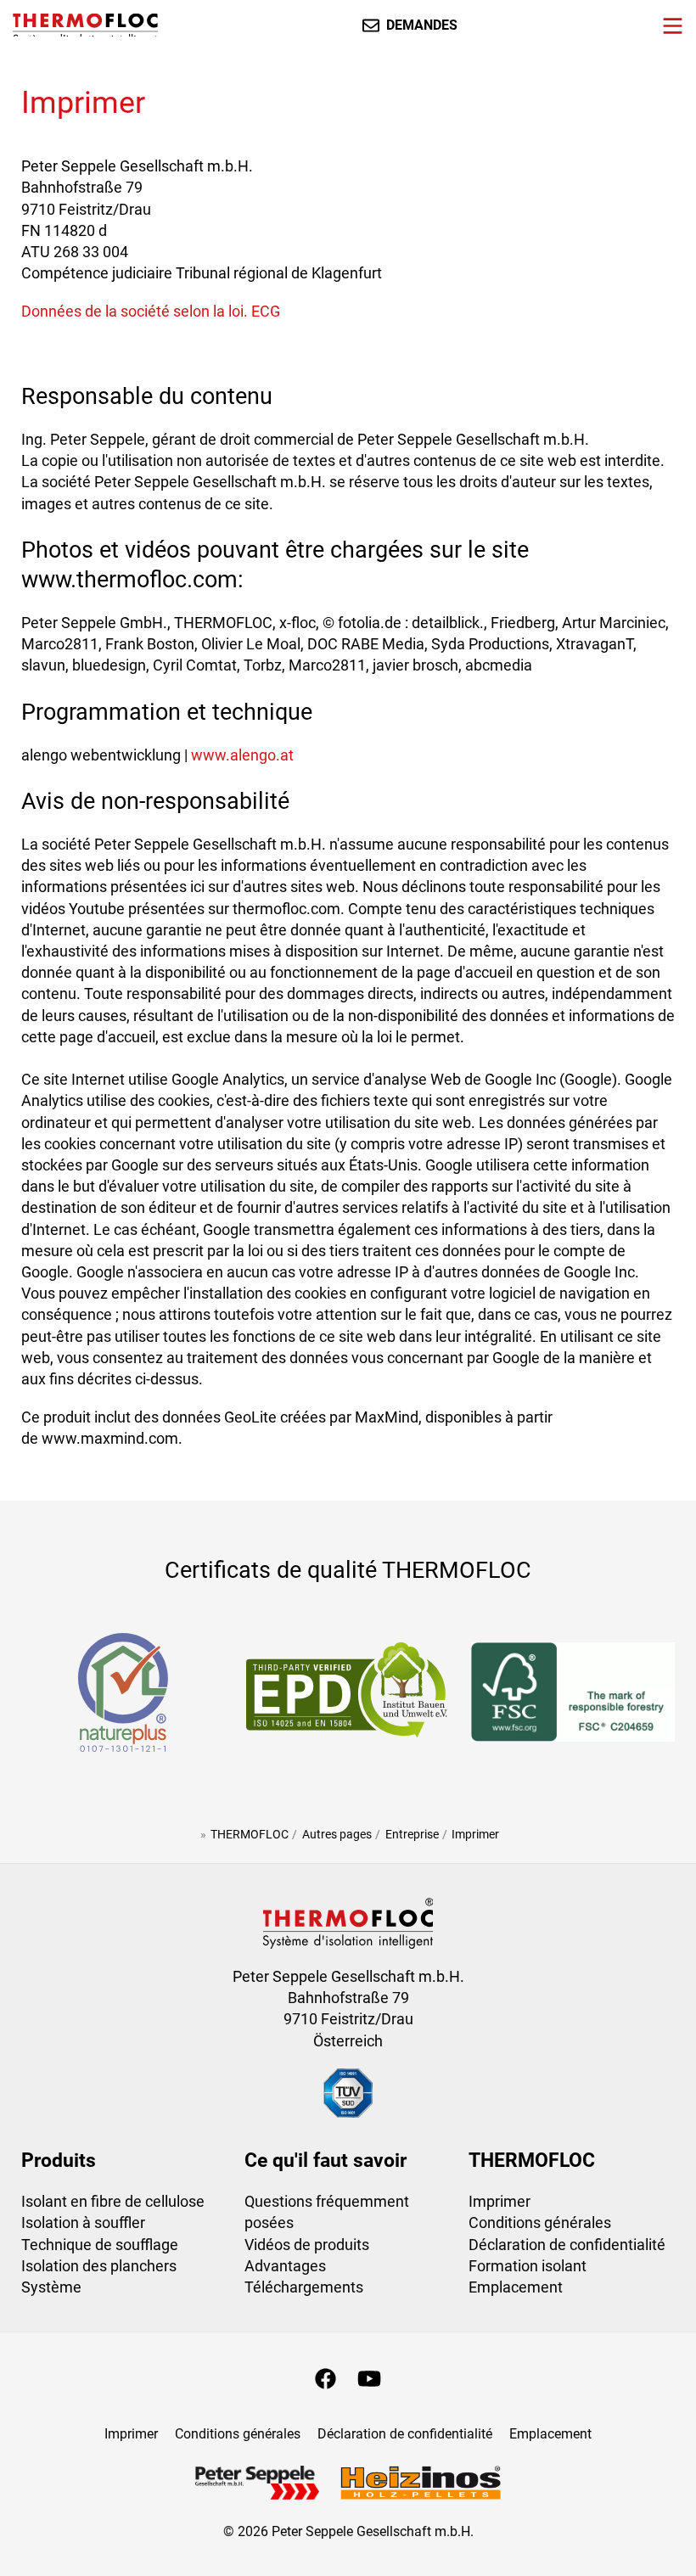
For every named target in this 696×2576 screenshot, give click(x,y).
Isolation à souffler (83, 2222)
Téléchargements (304, 2287)
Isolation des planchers (99, 2266)
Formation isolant (528, 2266)
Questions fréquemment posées (327, 2212)
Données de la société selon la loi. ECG (151, 311)
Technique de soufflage (100, 2245)
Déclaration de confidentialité (567, 2245)
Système (51, 2287)
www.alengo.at (242, 755)
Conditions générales (540, 2222)
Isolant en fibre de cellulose (113, 2201)
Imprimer (500, 2201)
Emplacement (516, 2287)
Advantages (285, 2266)
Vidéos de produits (307, 2245)
